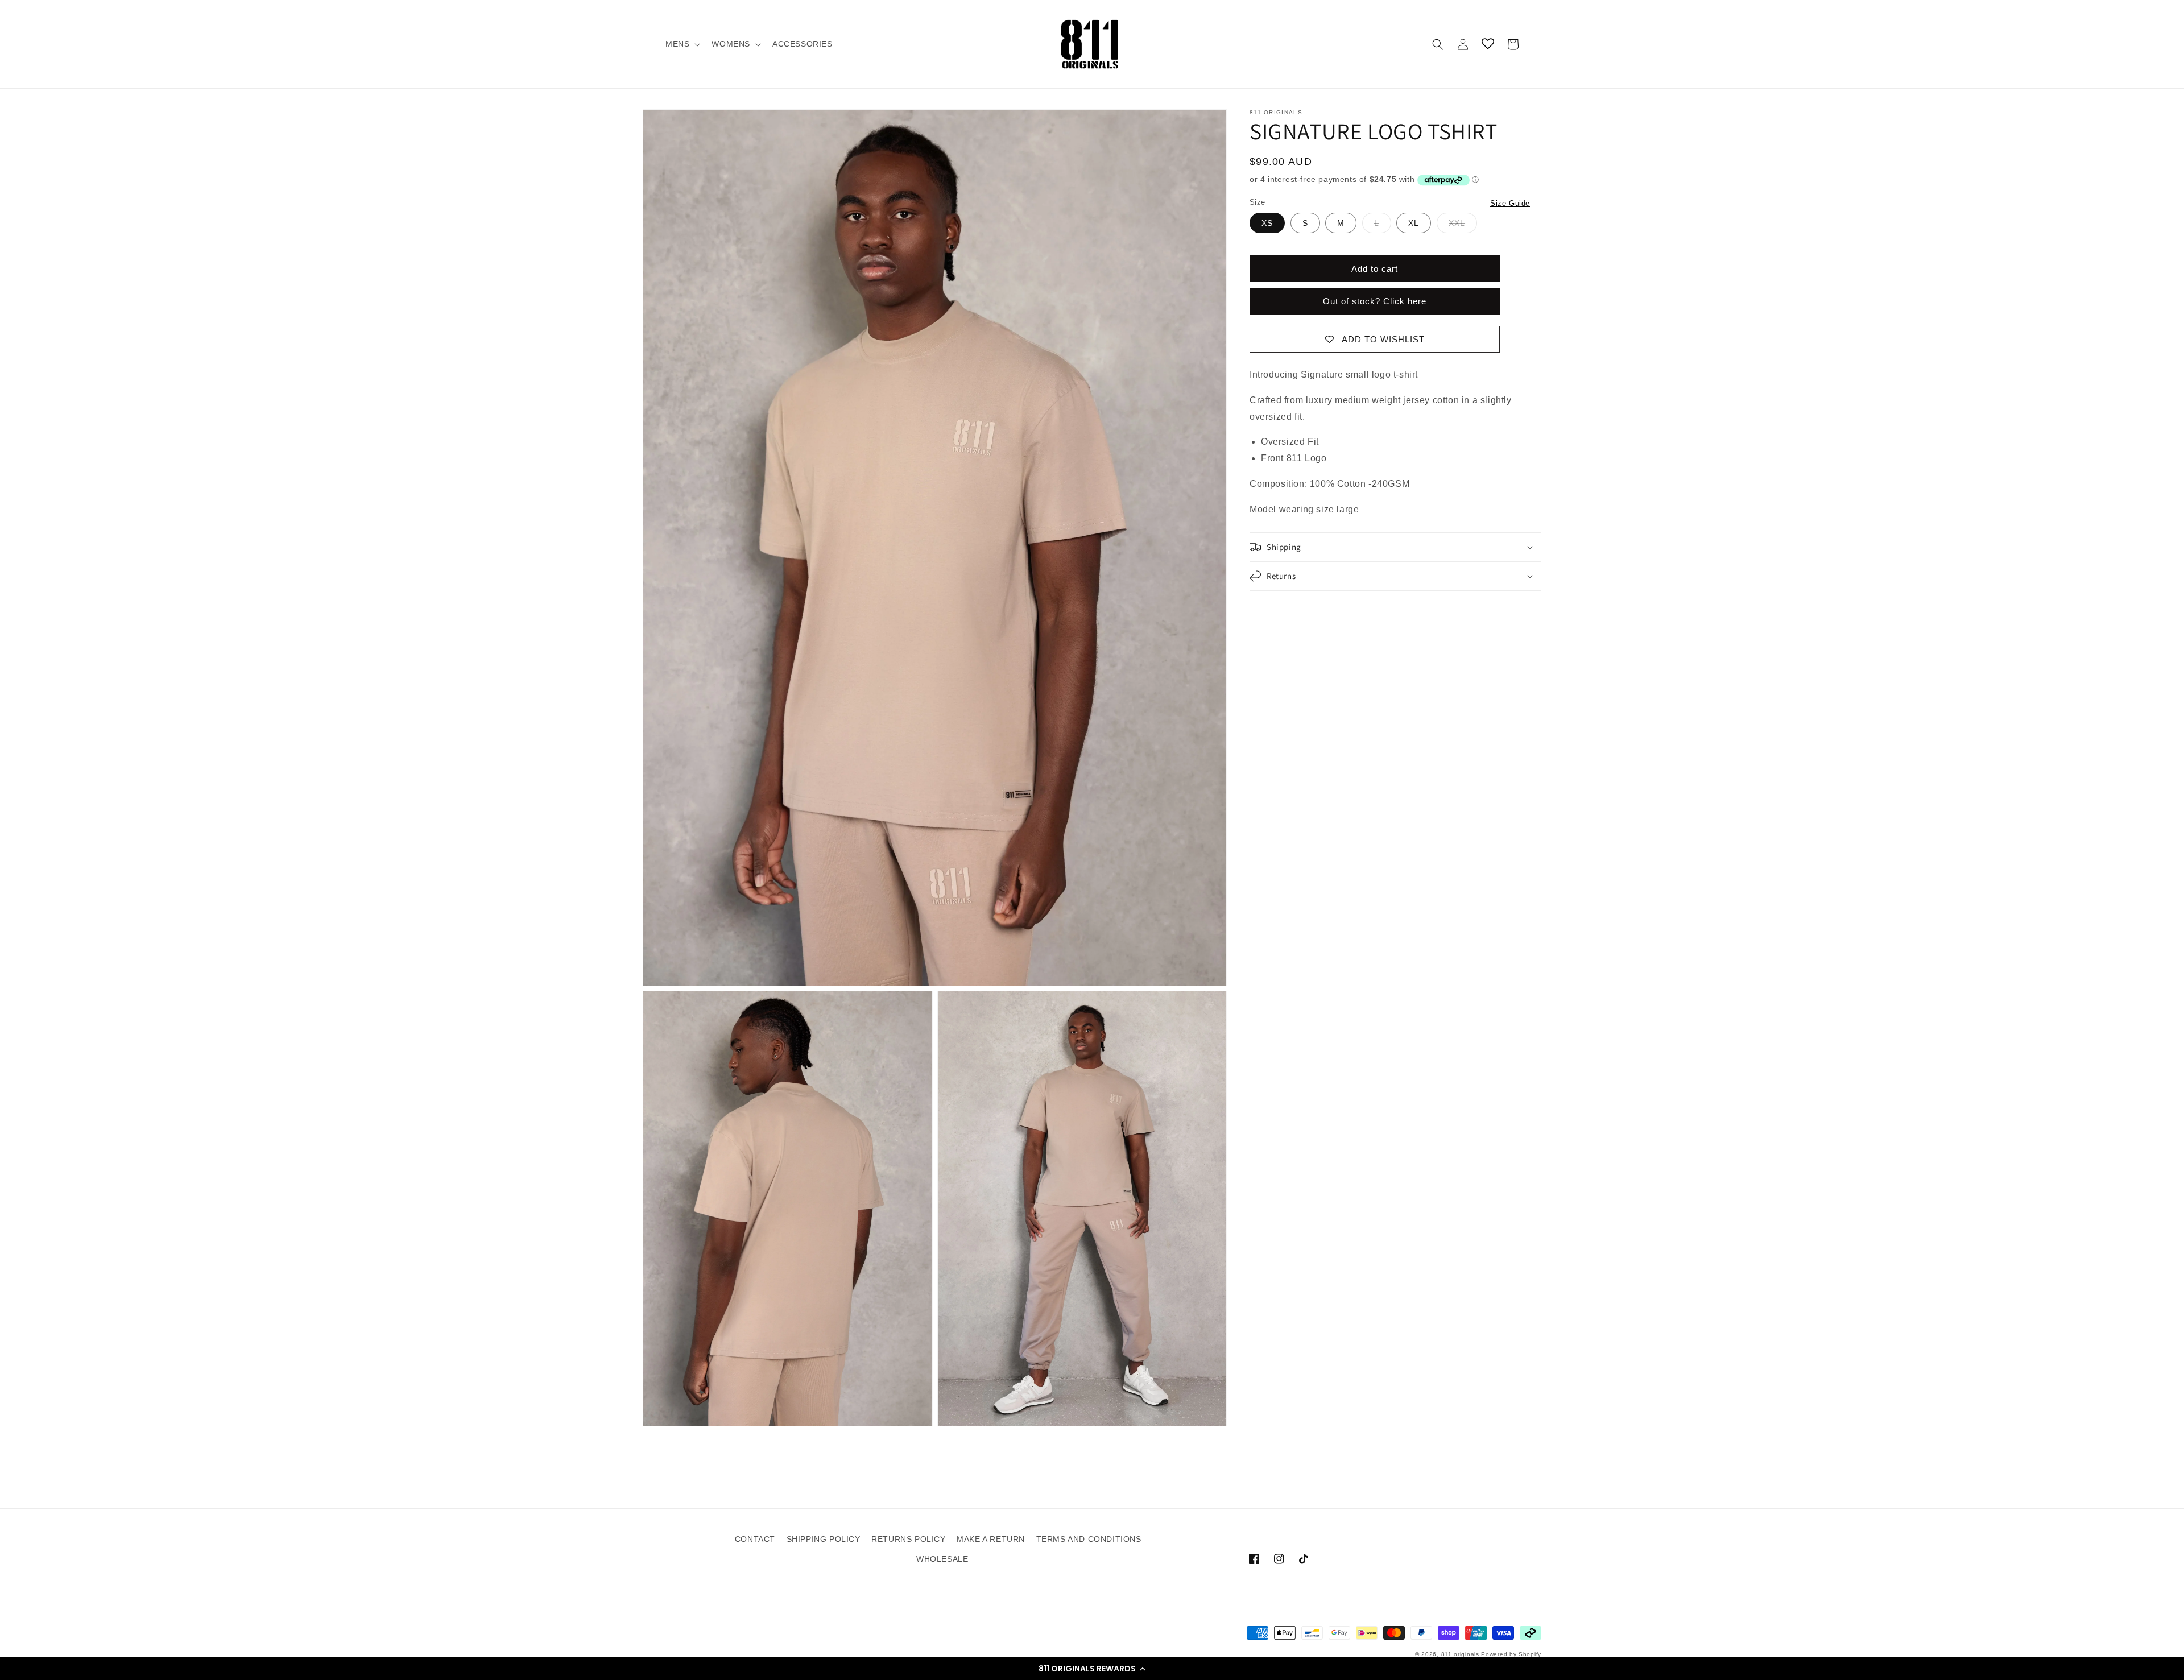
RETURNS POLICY (908, 1539)
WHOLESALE (942, 1559)
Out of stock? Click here (1375, 301)
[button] (1092, 1669)
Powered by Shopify (1511, 1654)
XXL (1457, 223)
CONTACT (755, 1539)
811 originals (1460, 1654)
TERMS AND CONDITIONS (1089, 1539)
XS (1267, 223)
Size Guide (1510, 203)
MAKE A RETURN (991, 1539)
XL (1414, 223)
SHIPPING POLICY (824, 1539)
